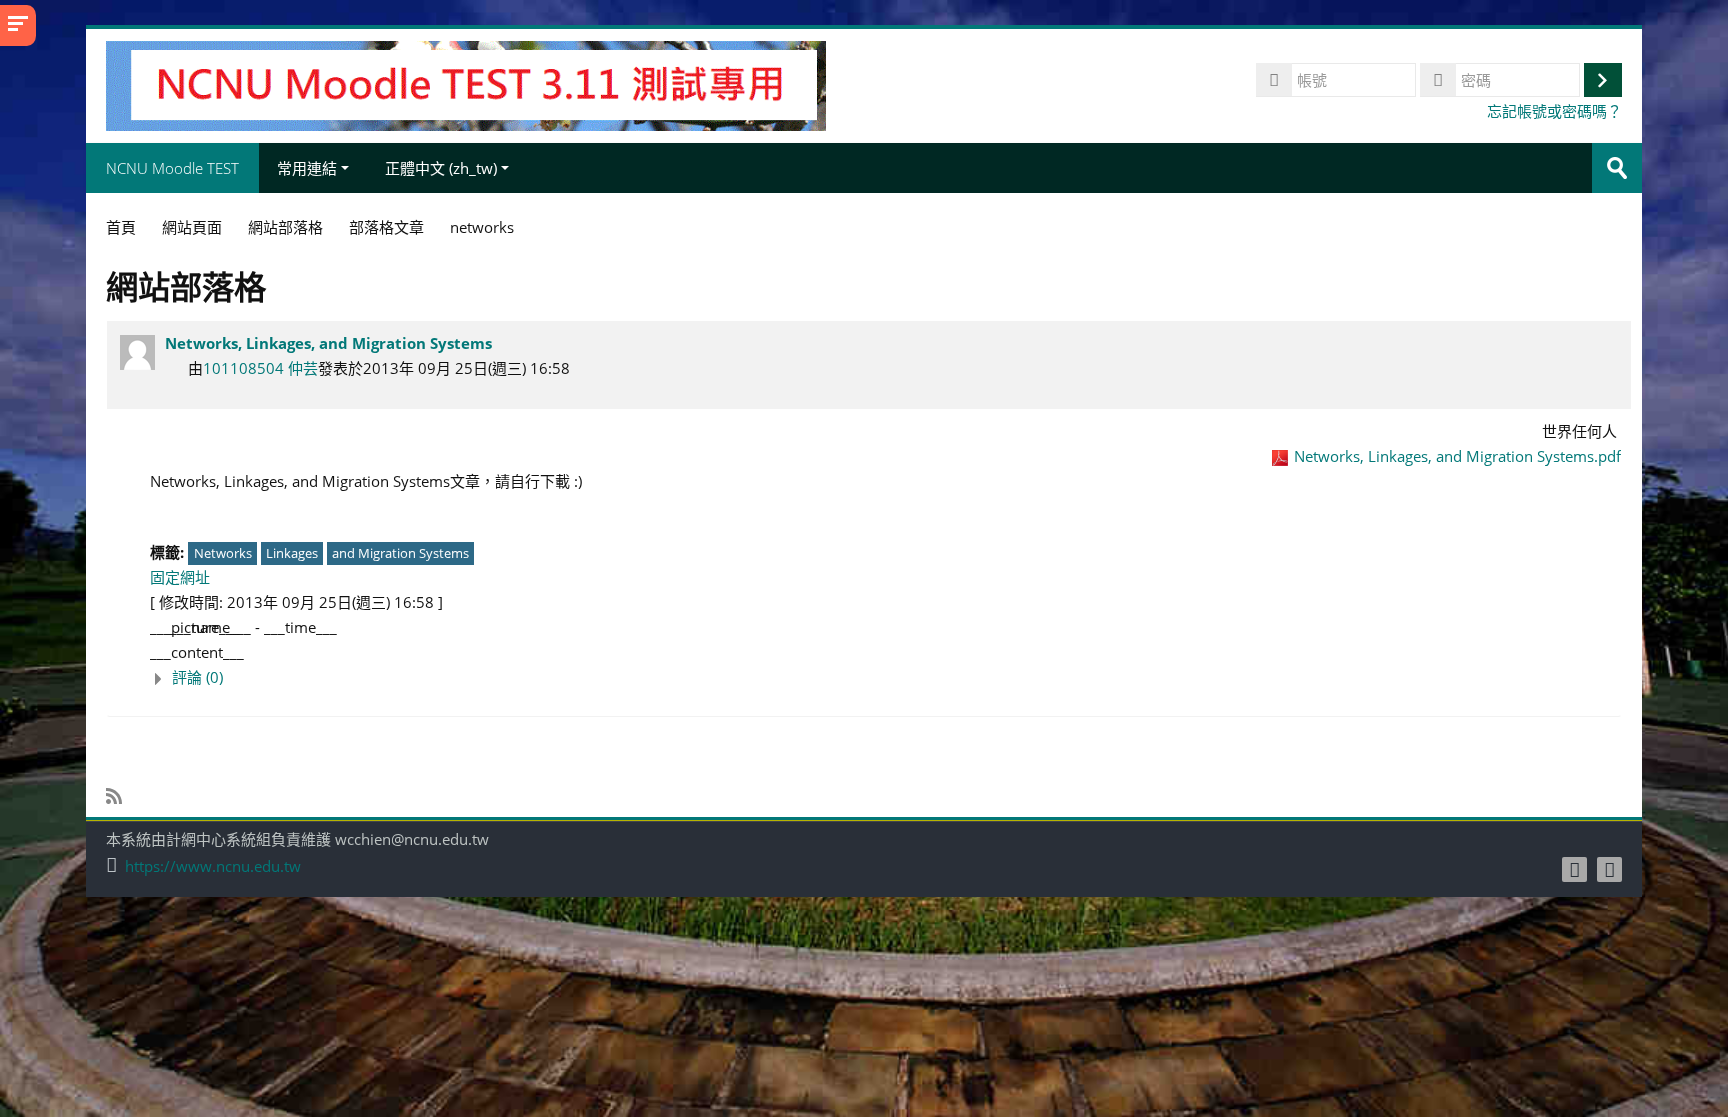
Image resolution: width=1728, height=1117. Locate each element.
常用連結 (307, 168)
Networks (223, 553)
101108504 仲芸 (260, 368)
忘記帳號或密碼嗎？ (1554, 111)
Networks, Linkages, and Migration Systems (328, 343)
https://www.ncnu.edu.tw (213, 866)
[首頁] (466, 84)
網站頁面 (192, 227)
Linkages (292, 553)
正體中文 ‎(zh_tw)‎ (441, 168)
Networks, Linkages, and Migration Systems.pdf (1457, 456)
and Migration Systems (400, 553)
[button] (885, 677)
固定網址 (180, 577)
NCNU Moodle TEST (172, 168)
